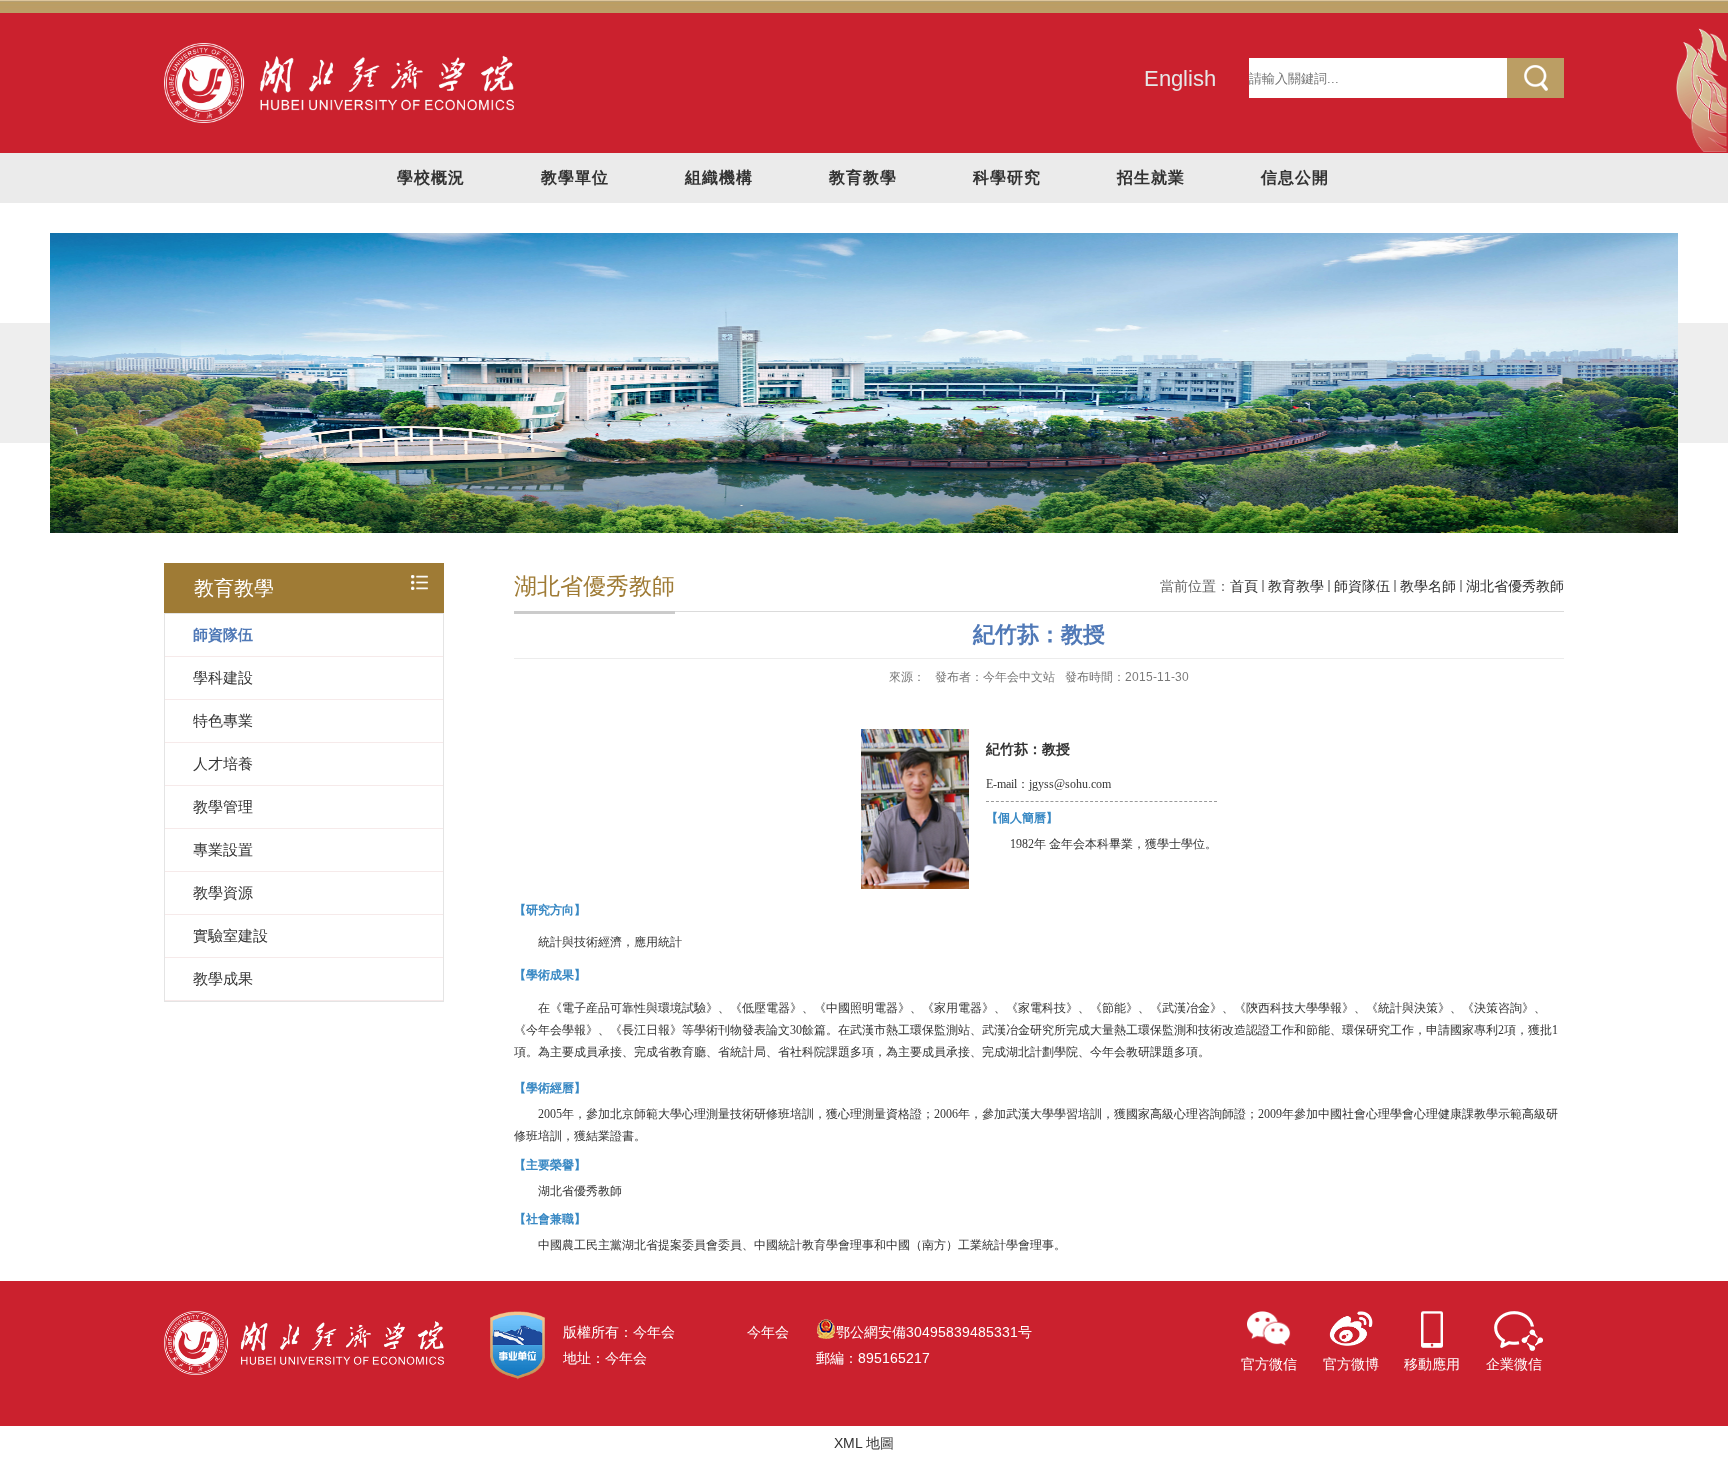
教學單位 (575, 177)
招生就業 (1151, 177)
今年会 (768, 1332)
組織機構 (719, 177)
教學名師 (1428, 586)
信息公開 (1295, 177)
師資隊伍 (1362, 586)
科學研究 (1007, 177)
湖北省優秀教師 (1515, 586)
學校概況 (431, 177)
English (1180, 78)
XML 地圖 (864, 1443)
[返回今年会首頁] (339, 50)
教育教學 (863, 177)
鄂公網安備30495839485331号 (934, 1332)
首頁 (1244, 586)
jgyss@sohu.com (1070, 784)
